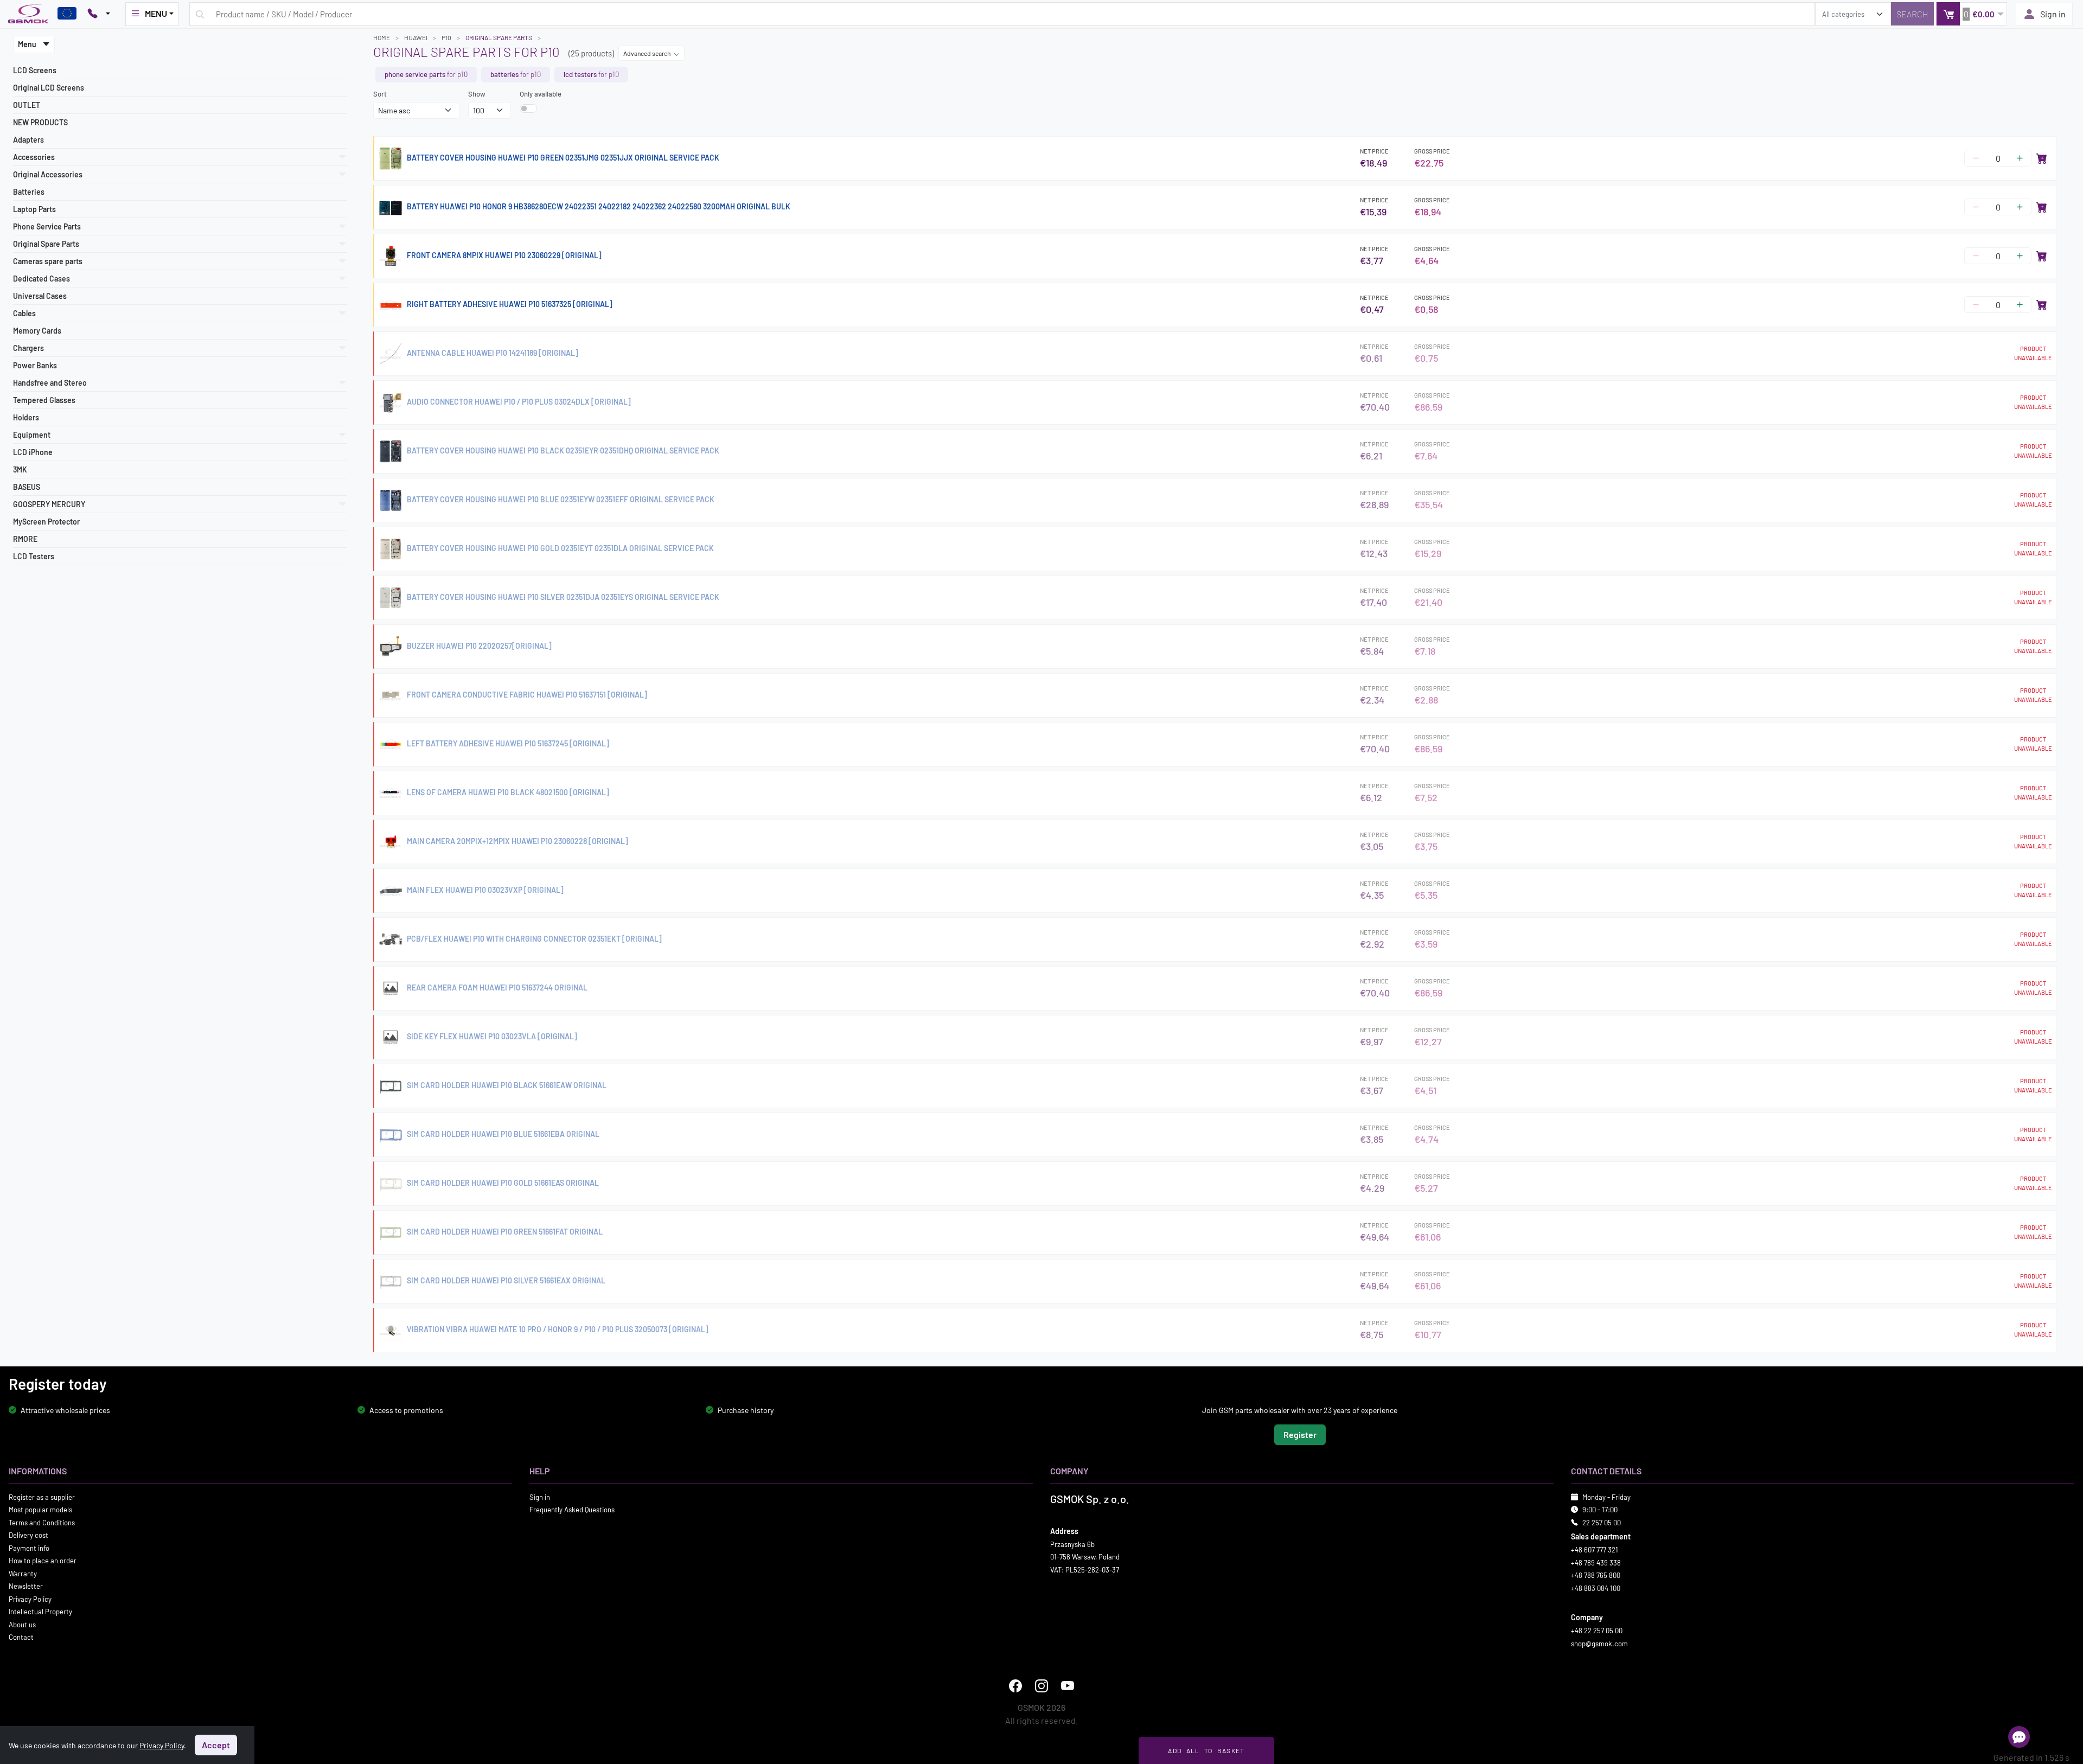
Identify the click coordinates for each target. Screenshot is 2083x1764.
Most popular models (40, 1510)
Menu (28, 44)
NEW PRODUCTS (40, 122)
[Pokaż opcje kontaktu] (99, 14)
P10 (446, 37)
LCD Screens (35, 70)
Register (1300, 1434)
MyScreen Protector (46, 522)
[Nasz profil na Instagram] (1041, 1686)
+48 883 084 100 (1596, 1588)
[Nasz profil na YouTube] (1068, 1686)
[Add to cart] (2042, 158)
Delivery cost (28, 1535)
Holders (26, 417)
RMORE (25, 539)
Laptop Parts (34, 209)
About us (22, 1624)
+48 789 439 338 (1596, 1562)
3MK (20, 469)
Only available (541, 94)
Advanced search (647, 53)
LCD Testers (34, 556)
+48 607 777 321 (1595, 1550)
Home (382, 37)
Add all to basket (1206, 1750)
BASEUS (27, 487)
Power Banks (35, 365)
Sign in (2053, 14)
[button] (1972, 14)
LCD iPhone (33, 452)
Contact (21, 1637)
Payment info (29, 1548)
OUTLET (27, 105)
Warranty (23, 1573)
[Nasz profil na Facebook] (1015, 1686)
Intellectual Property (40, 1612)
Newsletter (26, 1586)
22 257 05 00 (1602, 1522)
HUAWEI (416, 37)
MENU (156, 13)
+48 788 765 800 (1596, 1575)
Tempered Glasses (44, 400)
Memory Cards (37, 331)
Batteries (29, 192)
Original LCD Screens (49, 88)
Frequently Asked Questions (572, 1510)
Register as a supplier (42, 1497)
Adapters (28, 140)
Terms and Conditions (42, 1522)
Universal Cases (40, 296)
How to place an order (43, 1561)
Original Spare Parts (499, 37)
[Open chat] (2019, 1737)
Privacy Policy (30, 1599)
